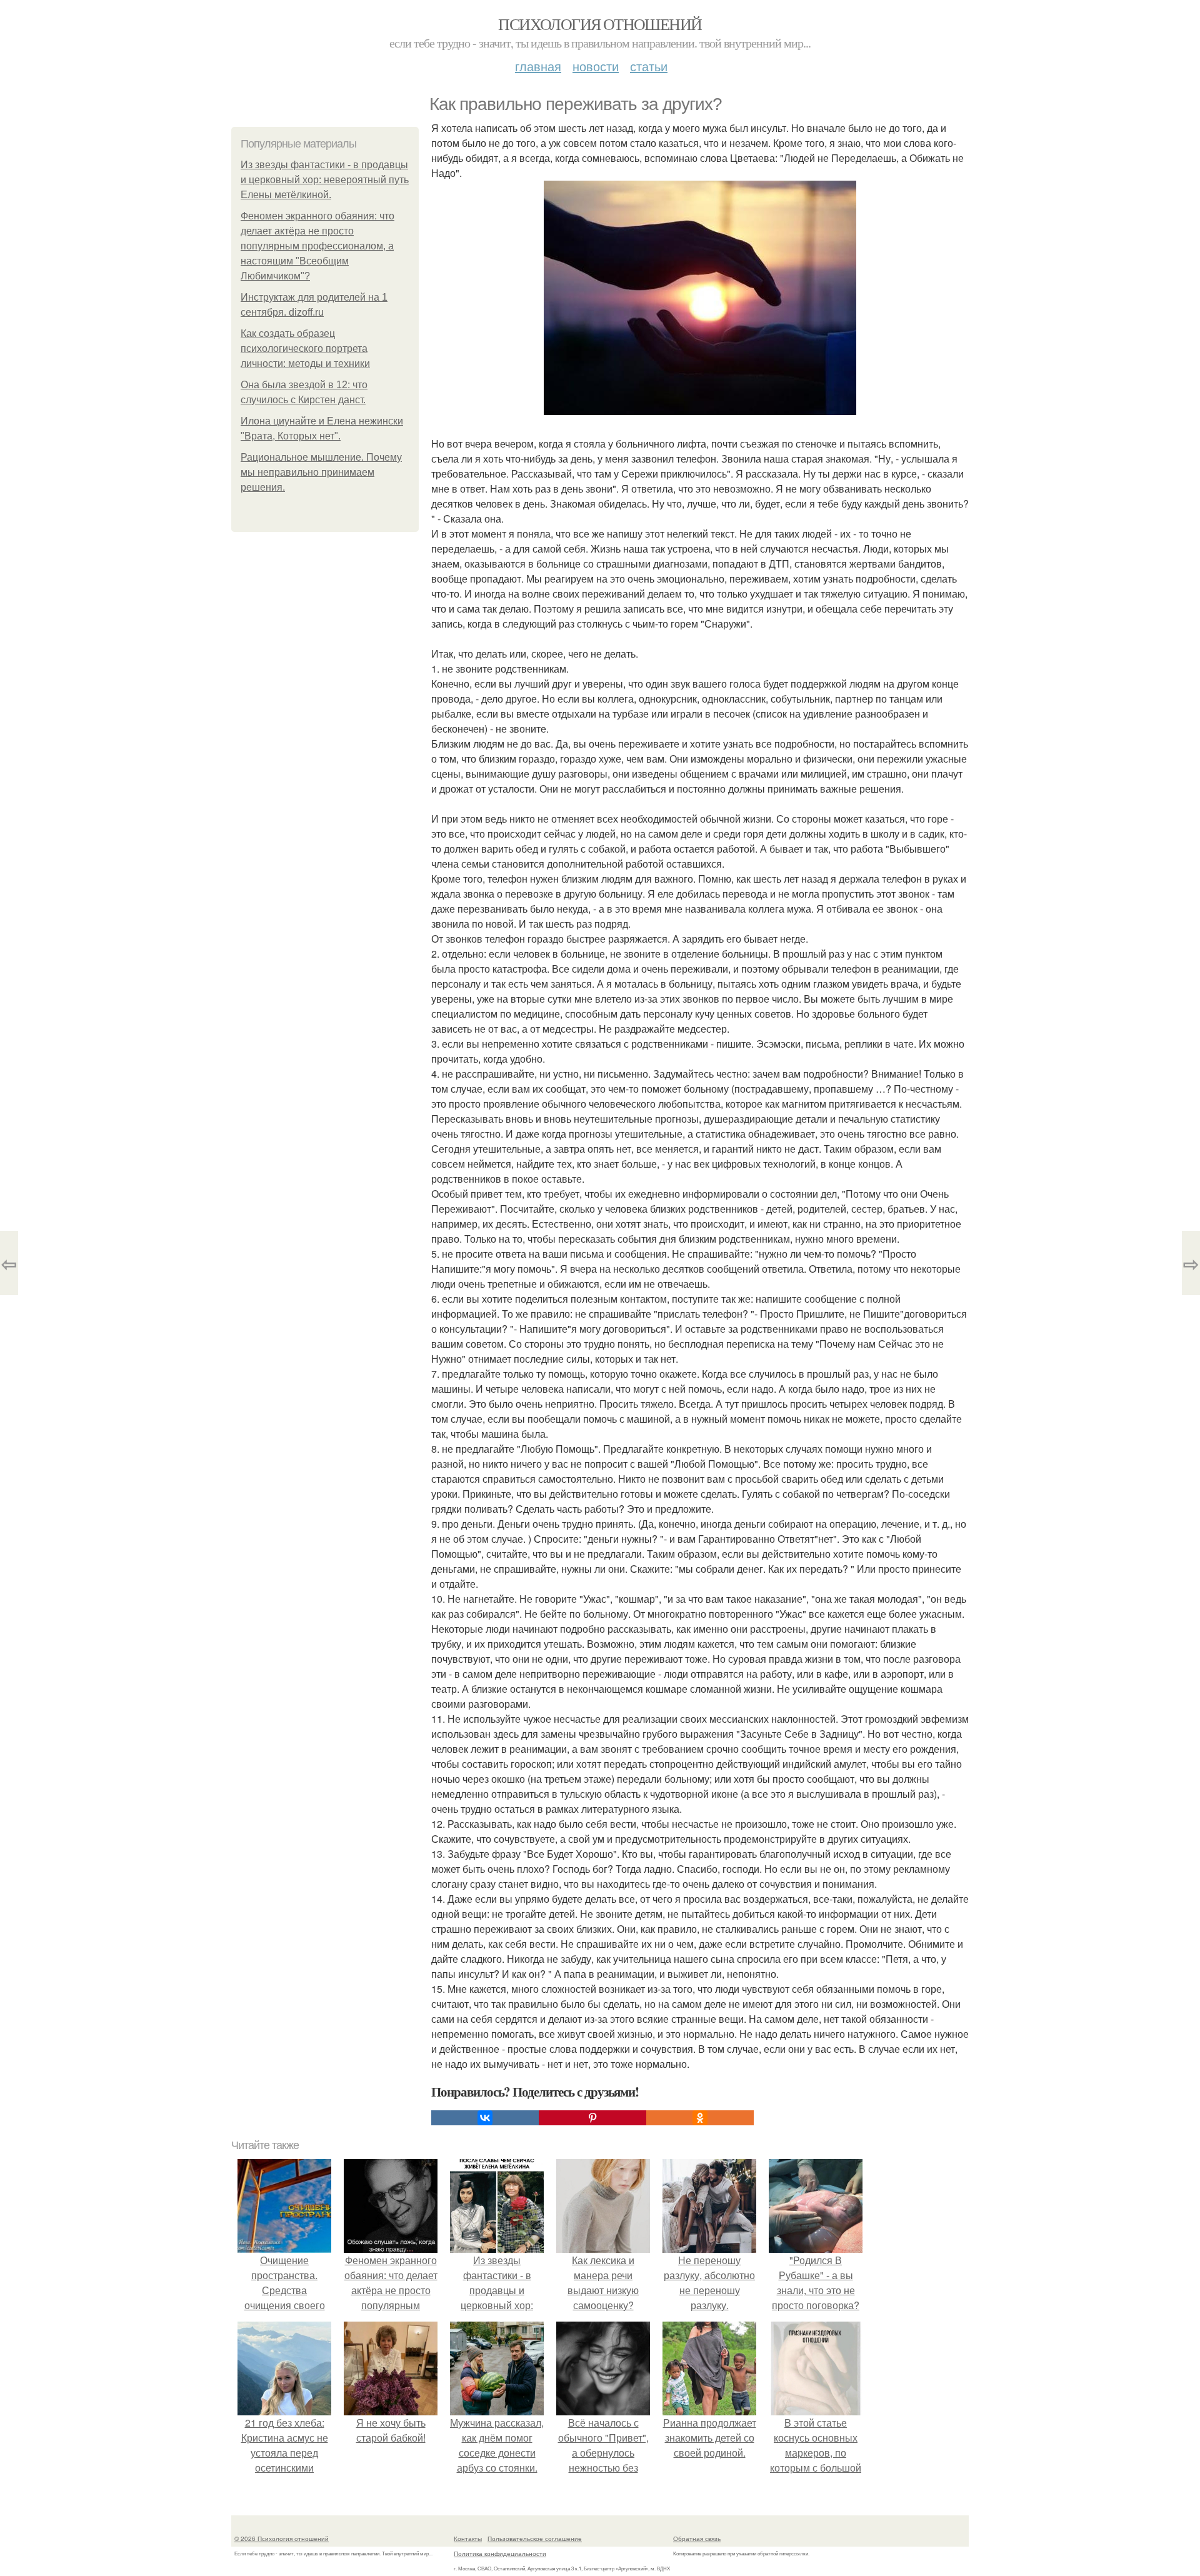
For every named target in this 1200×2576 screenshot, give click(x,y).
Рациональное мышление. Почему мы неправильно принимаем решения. (321, 472)
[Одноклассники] (700, 2118)
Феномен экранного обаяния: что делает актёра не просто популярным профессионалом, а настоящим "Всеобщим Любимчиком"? (317, 246)
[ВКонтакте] (485, 2118)
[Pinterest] (592, 2118)
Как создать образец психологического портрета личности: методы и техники (305, 348)
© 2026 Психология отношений (282, 2538)
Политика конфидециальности (500, 2553)
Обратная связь (697, 2538)
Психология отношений (600, 24)
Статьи (649, 66)
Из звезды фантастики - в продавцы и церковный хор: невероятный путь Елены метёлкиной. (325, 180)
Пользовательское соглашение (535, 2538)
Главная (538, 66)
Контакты (468, 2538)
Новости (596, 66)
